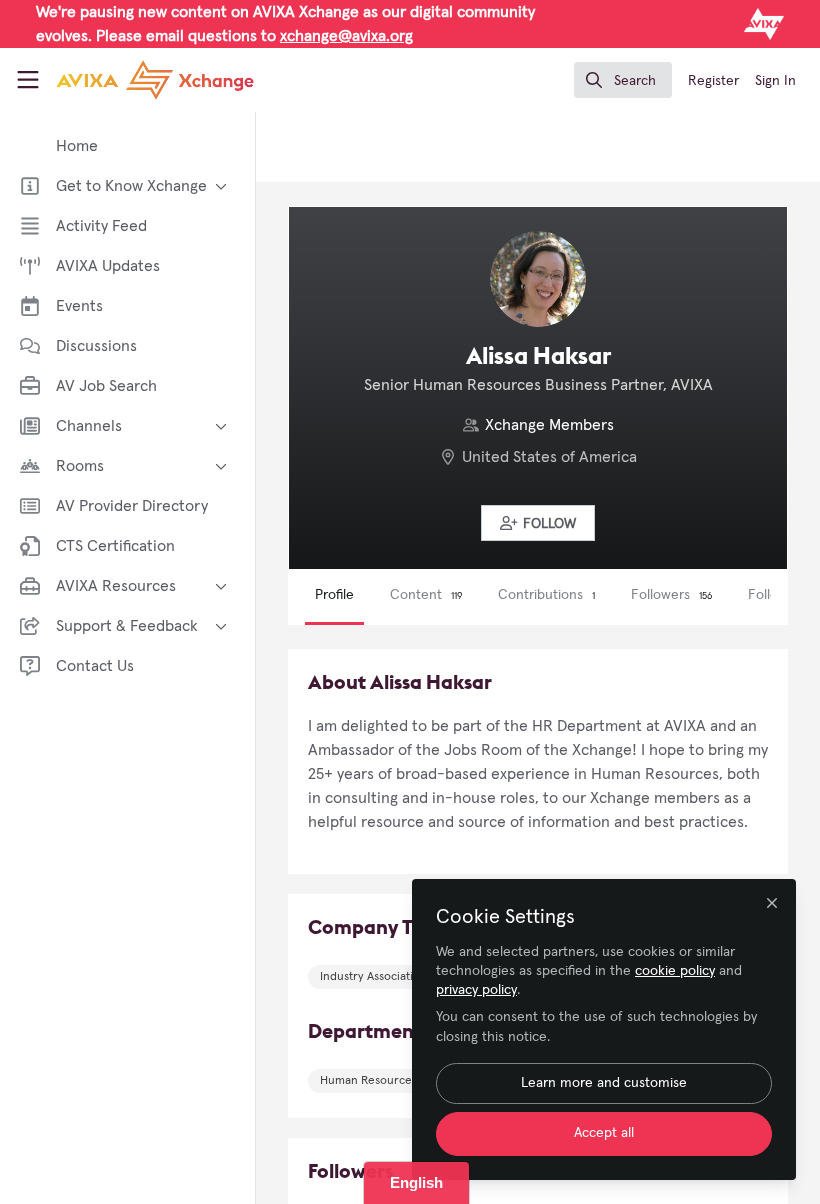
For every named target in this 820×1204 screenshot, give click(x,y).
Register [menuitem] (713, 81)
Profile (334, 595)
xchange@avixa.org (346, 36)
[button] (538, 523)
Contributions (546, 595)
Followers (671, 595)
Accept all (604, 1133)
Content (426, 595)
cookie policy (675, 971)
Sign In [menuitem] (775, 81)
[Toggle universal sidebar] (28, 80)
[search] (623, 80)
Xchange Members (549, 425)
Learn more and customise (604, 1083)
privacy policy (476, 990)
